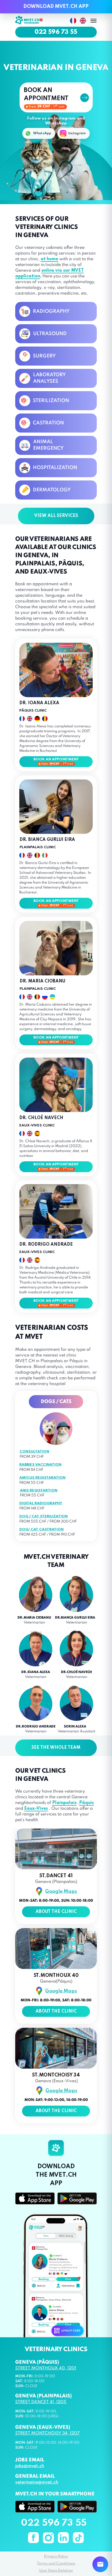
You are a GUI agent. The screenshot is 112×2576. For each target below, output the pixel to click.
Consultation (34, 1452)
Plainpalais (64, 1803)
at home (49, 259)
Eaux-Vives (36, 1809)
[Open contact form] (100, 2564)
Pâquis (86, 1803)
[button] (56, 97)
